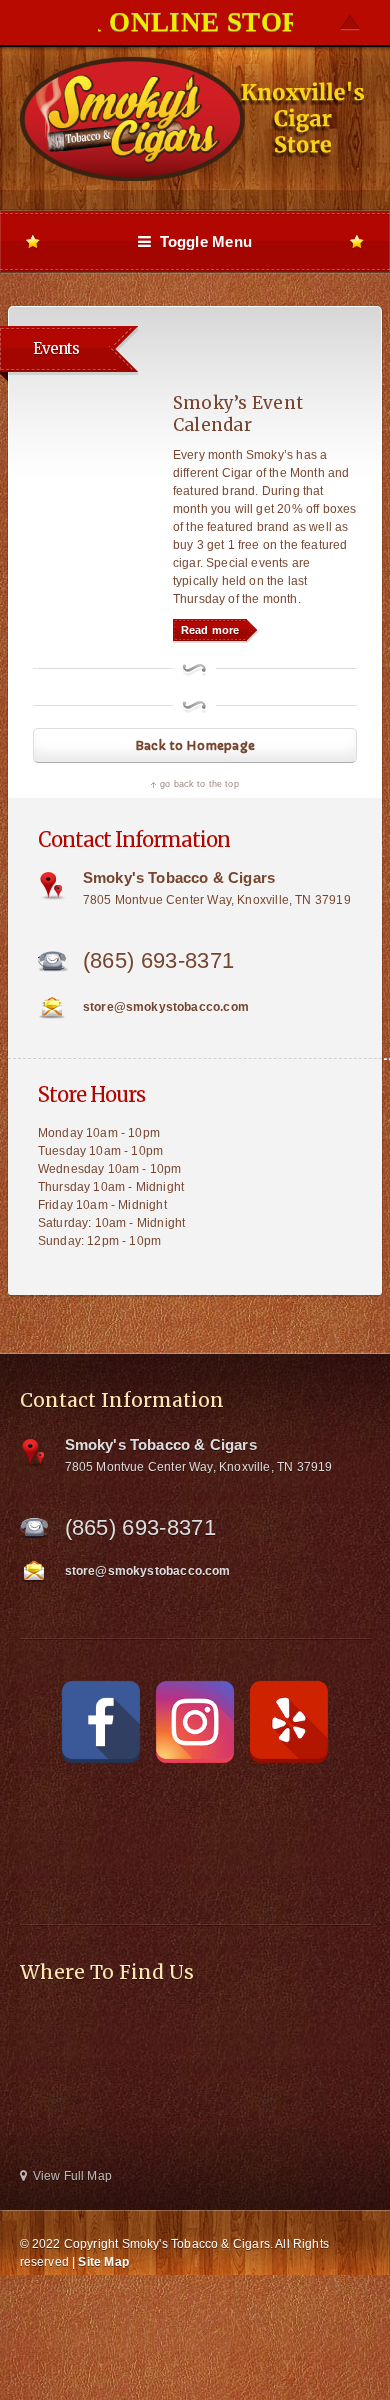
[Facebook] (101, 1722)
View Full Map (72, 2176)
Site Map (103, 2262)
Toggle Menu (201, 241)
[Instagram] (195, 1722)
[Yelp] (289, 1722)
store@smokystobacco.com (166, 1007)
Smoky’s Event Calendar (238, 414)
